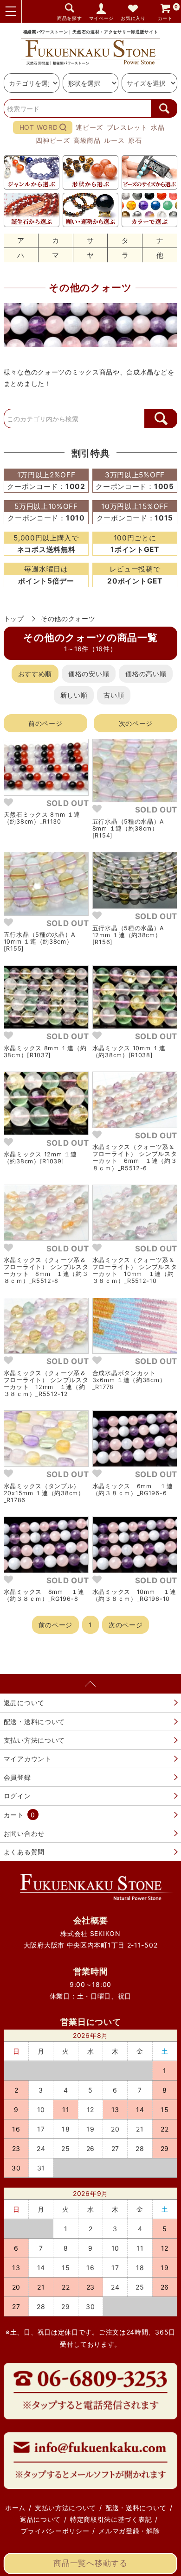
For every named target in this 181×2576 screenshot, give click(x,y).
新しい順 (74, 695)
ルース (114, 140)
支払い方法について (34, 1740)
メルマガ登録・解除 (129, 2531)
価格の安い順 (89, 674)
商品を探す (70, 18)
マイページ (102, 18)
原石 (135, 140)
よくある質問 (24, 1852)
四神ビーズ (53, 140)
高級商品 (87, 140)
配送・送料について (34, 1722)
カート (168, 12)
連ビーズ (89, 127)
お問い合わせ (24, 1833)
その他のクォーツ (68, 619)
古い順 (114, 695)
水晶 (158, 127)
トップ (14, 619)
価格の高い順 (146, 674)
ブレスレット (127, 127)
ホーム (15, 2508)
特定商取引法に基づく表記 (111, 2519)
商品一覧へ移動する (90, 2563)
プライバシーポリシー (55, 2531)
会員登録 (17, 1777)
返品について (24, 1703)
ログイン (17, 1796)
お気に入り (133, 18)
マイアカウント (28, 1759)
